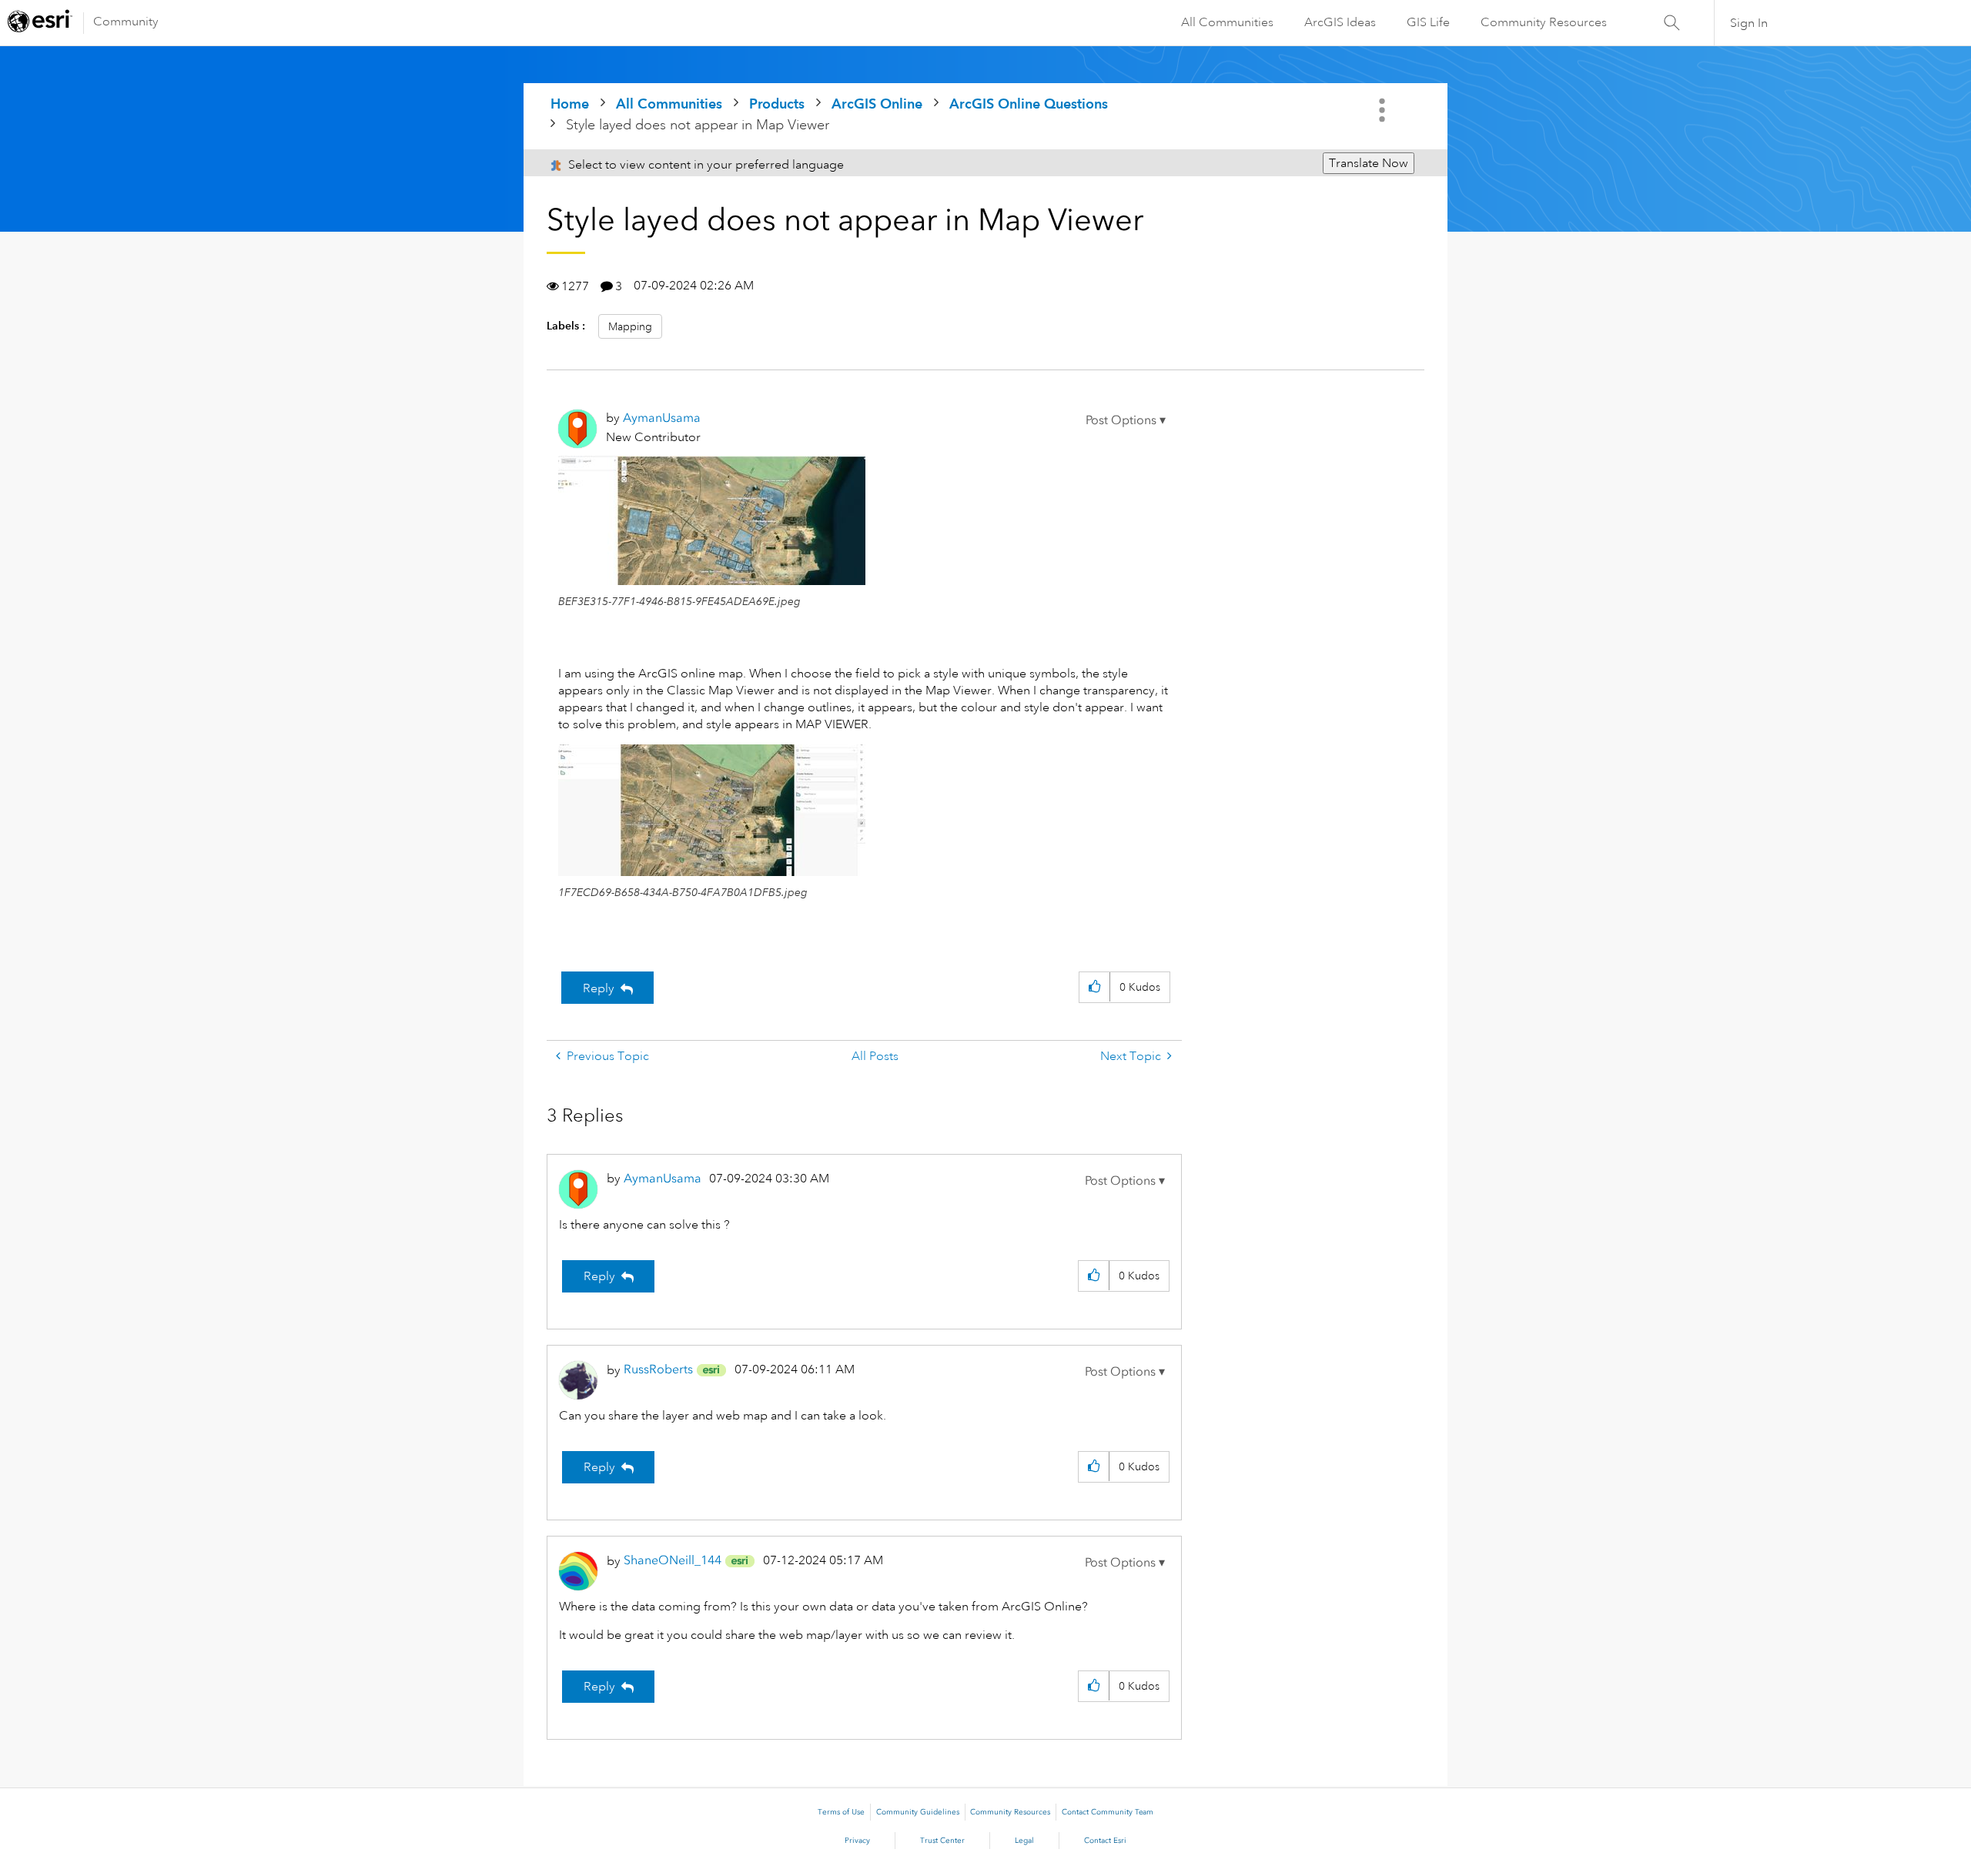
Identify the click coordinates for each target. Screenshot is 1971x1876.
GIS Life (1428, 22)
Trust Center (942, 1841)
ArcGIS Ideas (1340, 22)
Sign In (1749, 23)
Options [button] (1384, 110)
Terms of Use (841, 1812)
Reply (599, 988)
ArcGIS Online (877, 104)
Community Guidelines (918, 1812)
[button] (1126, 420)
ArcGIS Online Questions (1029, 104)
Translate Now (1369, 163)
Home (570, 104)
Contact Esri (1105, 1841)
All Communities (1227, 22)
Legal (1024, 1841)
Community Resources (1544, 22)
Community (126, 22)
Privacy (857, 1841)
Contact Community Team (1108, 1812)
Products (777, 104)
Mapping (630, 326)
